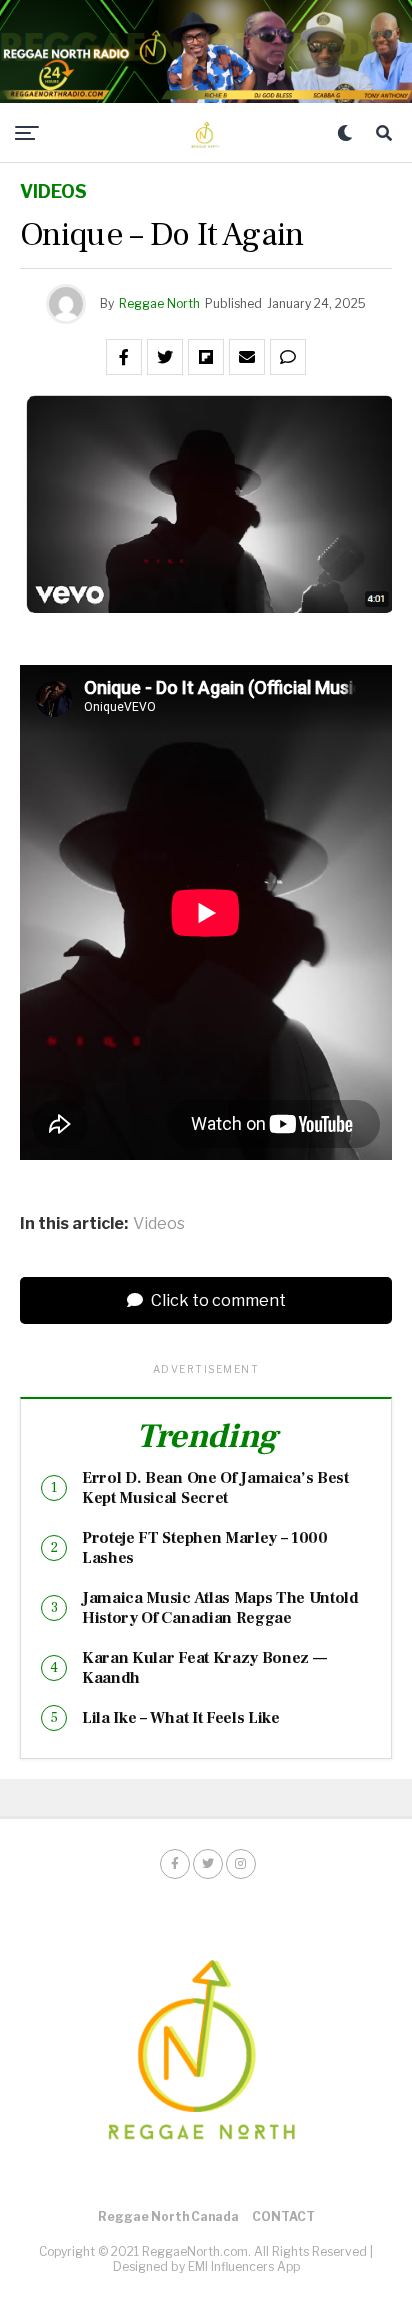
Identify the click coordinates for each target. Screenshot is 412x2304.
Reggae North (159, 303)
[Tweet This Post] (165, 357)
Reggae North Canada (168, 2216)
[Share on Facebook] (124, 357)
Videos (159, 1224)
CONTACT (283, 2216)
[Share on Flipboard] (206, 357)
